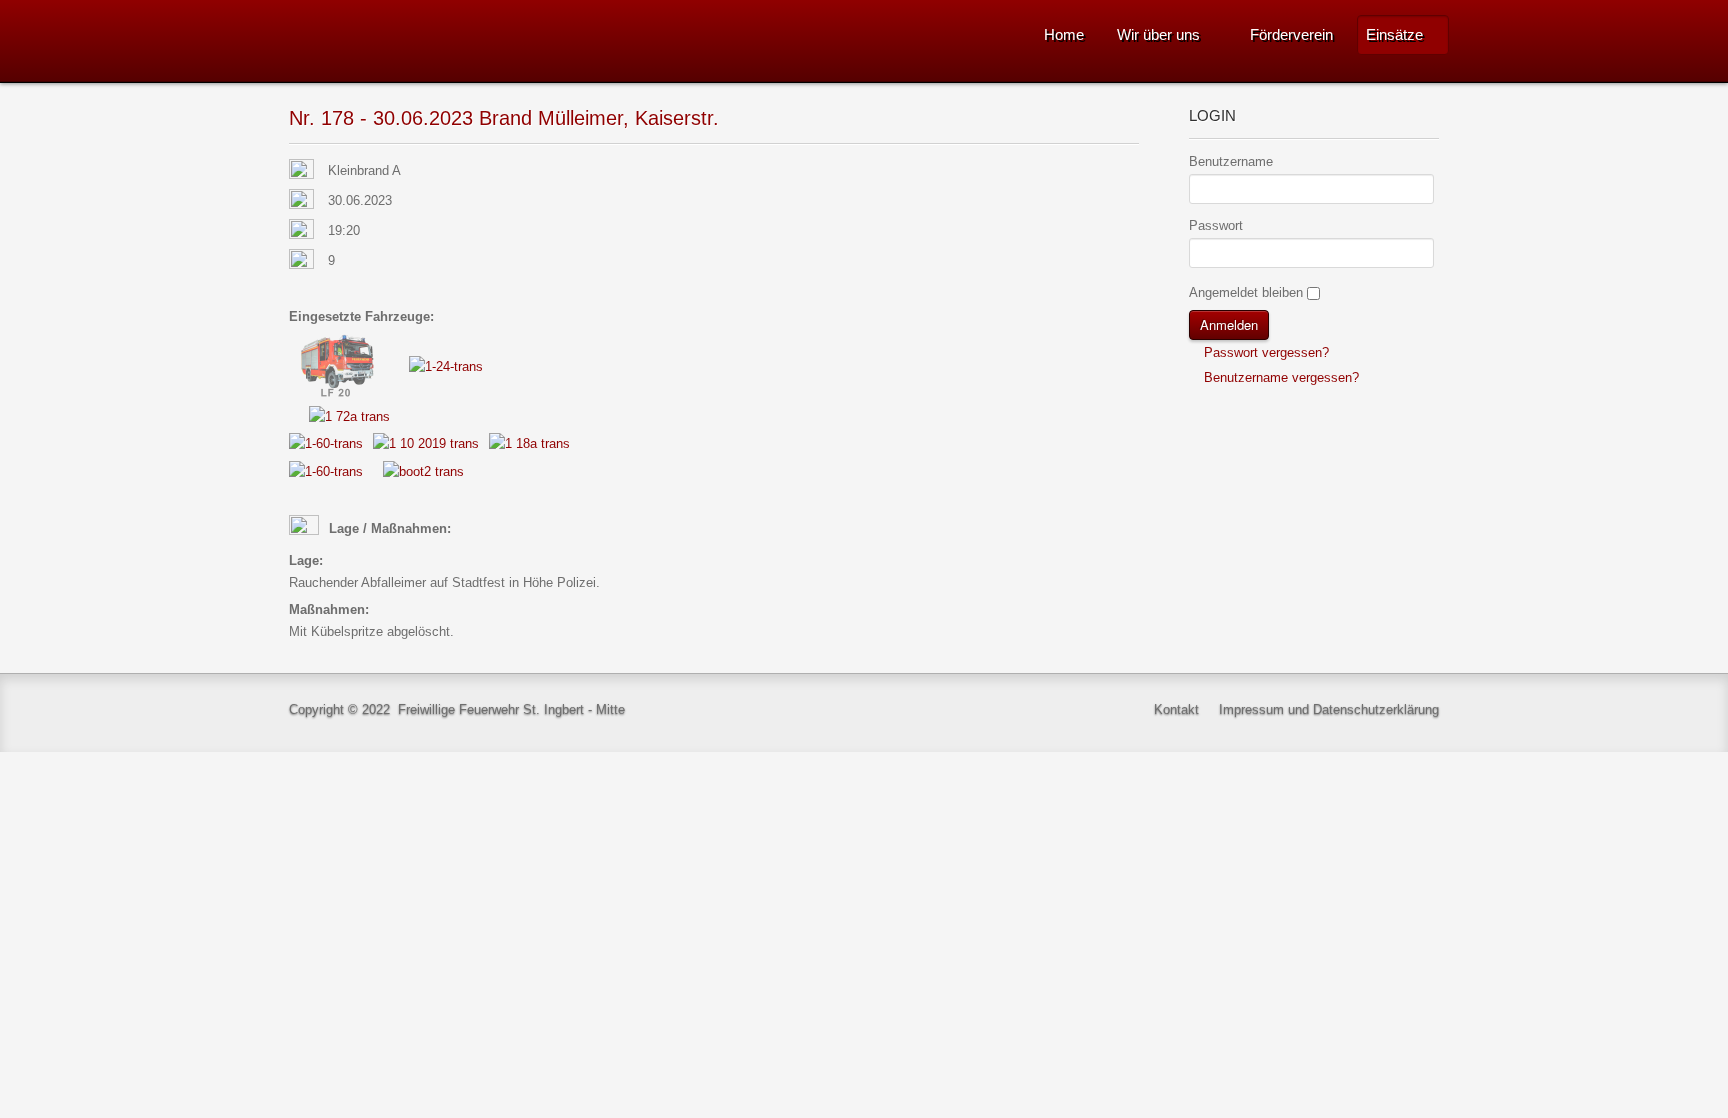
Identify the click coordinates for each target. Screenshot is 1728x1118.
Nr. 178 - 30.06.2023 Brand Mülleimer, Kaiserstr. (504, 118)
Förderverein (1291, 34)
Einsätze (1394, 34)
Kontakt (1176, 709)
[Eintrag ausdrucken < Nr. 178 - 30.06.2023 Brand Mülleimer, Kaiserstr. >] (1133, 171)
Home (1064, 34)
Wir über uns (1158, 34)
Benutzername (1231, 161)
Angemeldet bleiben (1246, 292)
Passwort (1216, 225)
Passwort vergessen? (1264, 352)
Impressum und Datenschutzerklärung (1329, 709)
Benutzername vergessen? (1279, 377)
